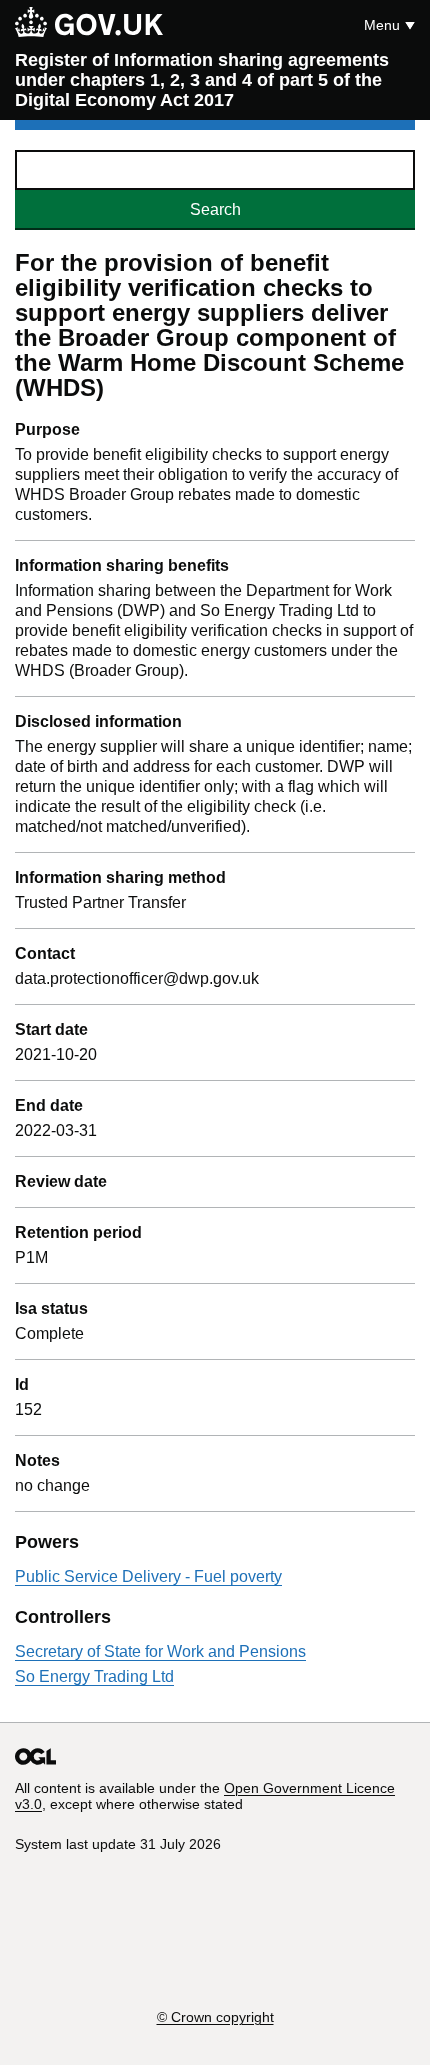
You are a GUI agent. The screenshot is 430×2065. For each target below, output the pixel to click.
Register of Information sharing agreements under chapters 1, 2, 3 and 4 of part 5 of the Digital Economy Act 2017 (202, 80)
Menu (382, 25)
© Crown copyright (215, 2017)
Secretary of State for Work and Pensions (160, 1651)
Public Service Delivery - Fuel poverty (148, 1576)
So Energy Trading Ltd (94, 1676)
